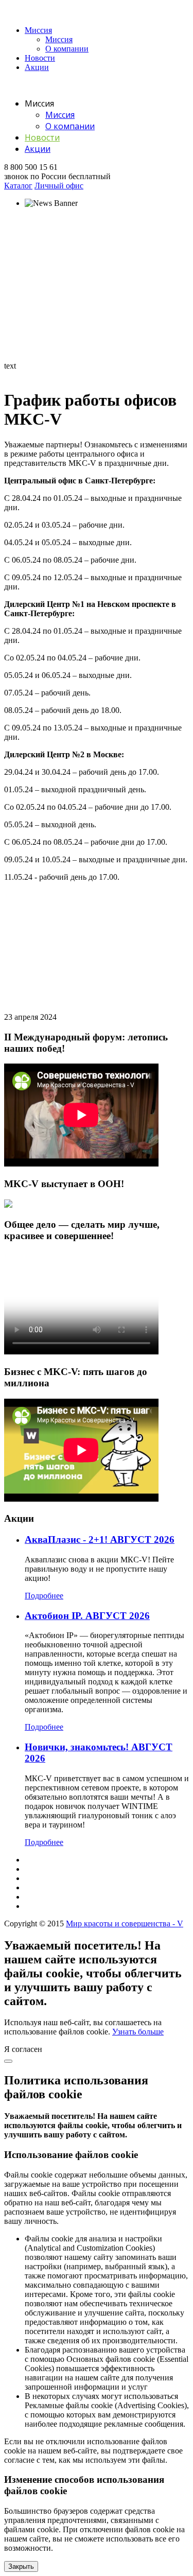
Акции (37, 67)
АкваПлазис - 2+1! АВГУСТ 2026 (100, 1539)
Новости (40, 58)
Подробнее (44, 1596)
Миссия (38, 30)
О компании (67, 49)
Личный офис (59, 186)
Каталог (18, 186)
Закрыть (21, 2566)
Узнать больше (138, 2032)
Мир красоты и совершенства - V (125, 1924)
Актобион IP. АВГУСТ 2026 (87, 1616)
